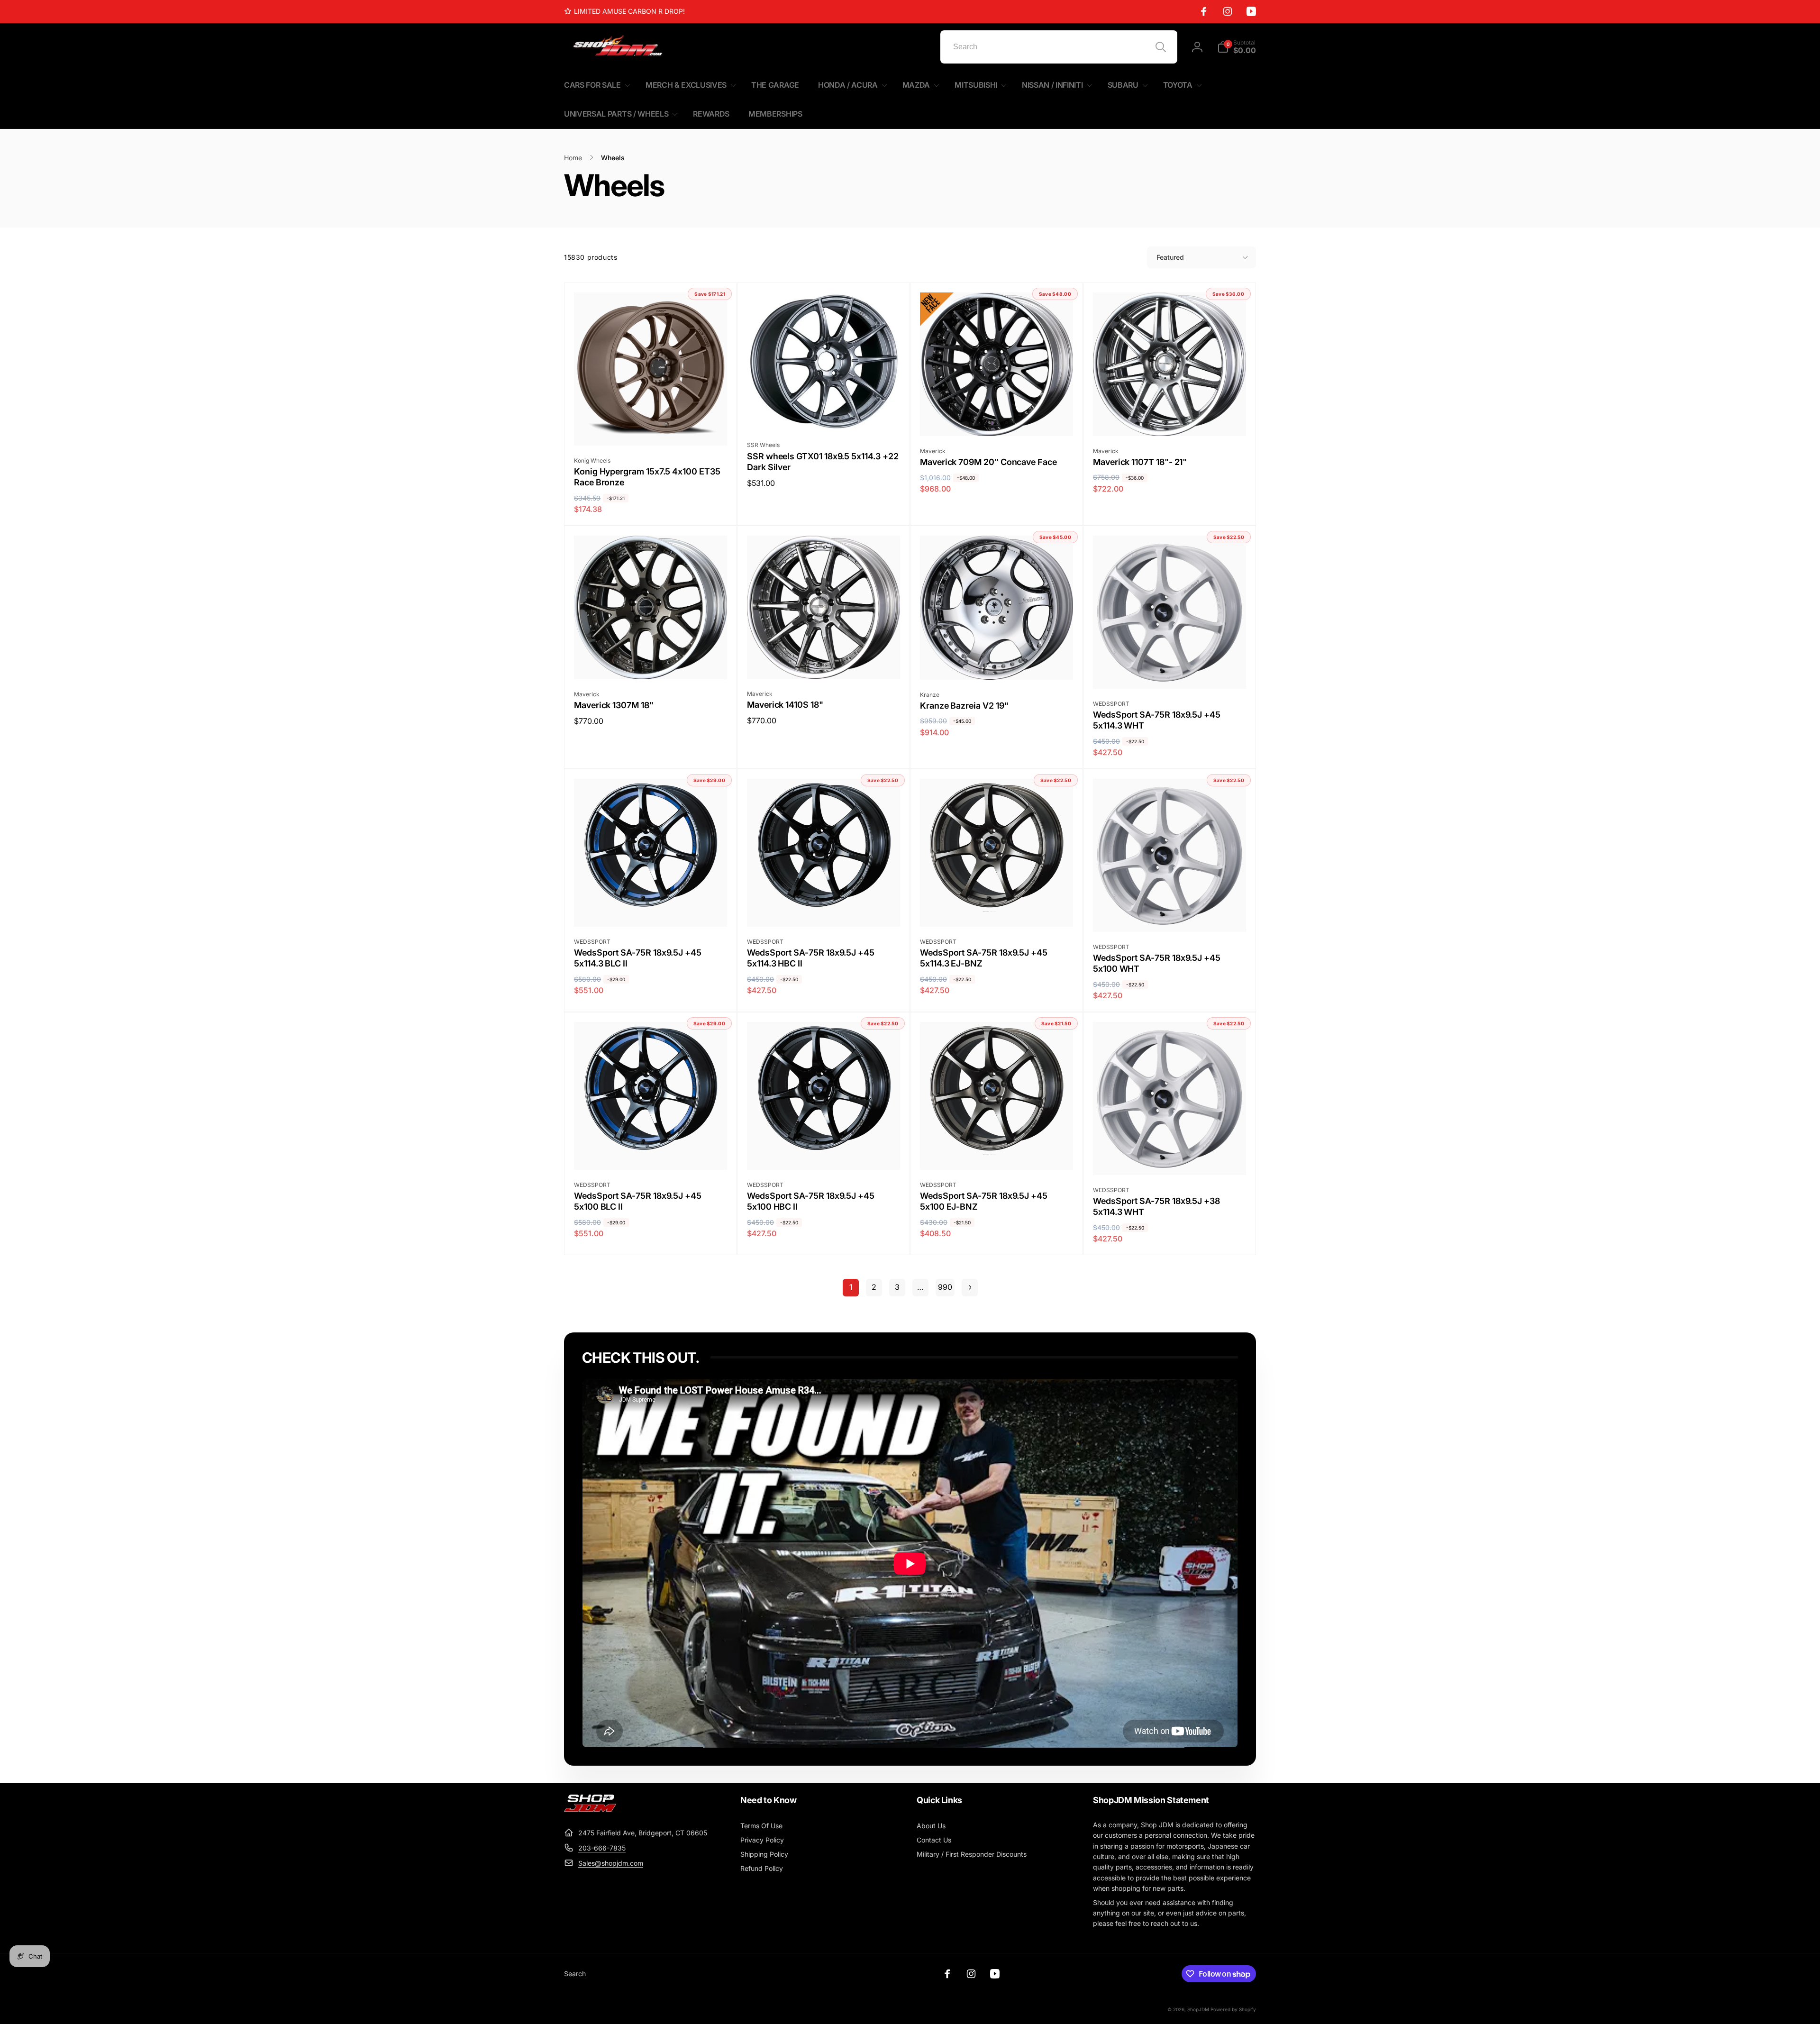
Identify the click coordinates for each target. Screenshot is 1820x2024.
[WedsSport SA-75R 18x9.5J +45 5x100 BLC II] (651, 1152)
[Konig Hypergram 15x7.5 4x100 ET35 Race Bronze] (651, 428)
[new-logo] (590, 1809)
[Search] (1161, 47)
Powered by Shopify (1233, 2009)
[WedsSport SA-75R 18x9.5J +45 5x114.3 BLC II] (651, 909)
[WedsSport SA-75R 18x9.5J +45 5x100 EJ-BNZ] (997, 1152)
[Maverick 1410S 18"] (824, 661)
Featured (1170, 257)
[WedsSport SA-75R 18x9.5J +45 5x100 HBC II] (824, 1152)
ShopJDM (1198, 2009)
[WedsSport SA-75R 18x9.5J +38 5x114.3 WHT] (1170, 1158)
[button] (1237, 47)
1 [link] (851, 1287)
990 (945, 1287)
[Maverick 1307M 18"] (651, 662)
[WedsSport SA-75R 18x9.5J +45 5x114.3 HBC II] (824, 909)
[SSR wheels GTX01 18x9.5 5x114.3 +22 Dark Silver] (824, 412)
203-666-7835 (602, 1848)
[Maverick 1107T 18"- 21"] (1170, 419)
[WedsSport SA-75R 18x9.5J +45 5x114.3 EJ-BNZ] (997, 909)
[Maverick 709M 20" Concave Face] (997, 419)
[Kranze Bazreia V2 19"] (997, 662)
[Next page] (970, 1288)
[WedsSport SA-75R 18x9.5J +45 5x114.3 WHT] (1170, 671)
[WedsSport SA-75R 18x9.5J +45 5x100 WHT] (1170, 914)
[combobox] (1059, 47)
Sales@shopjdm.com (611, 1863)
